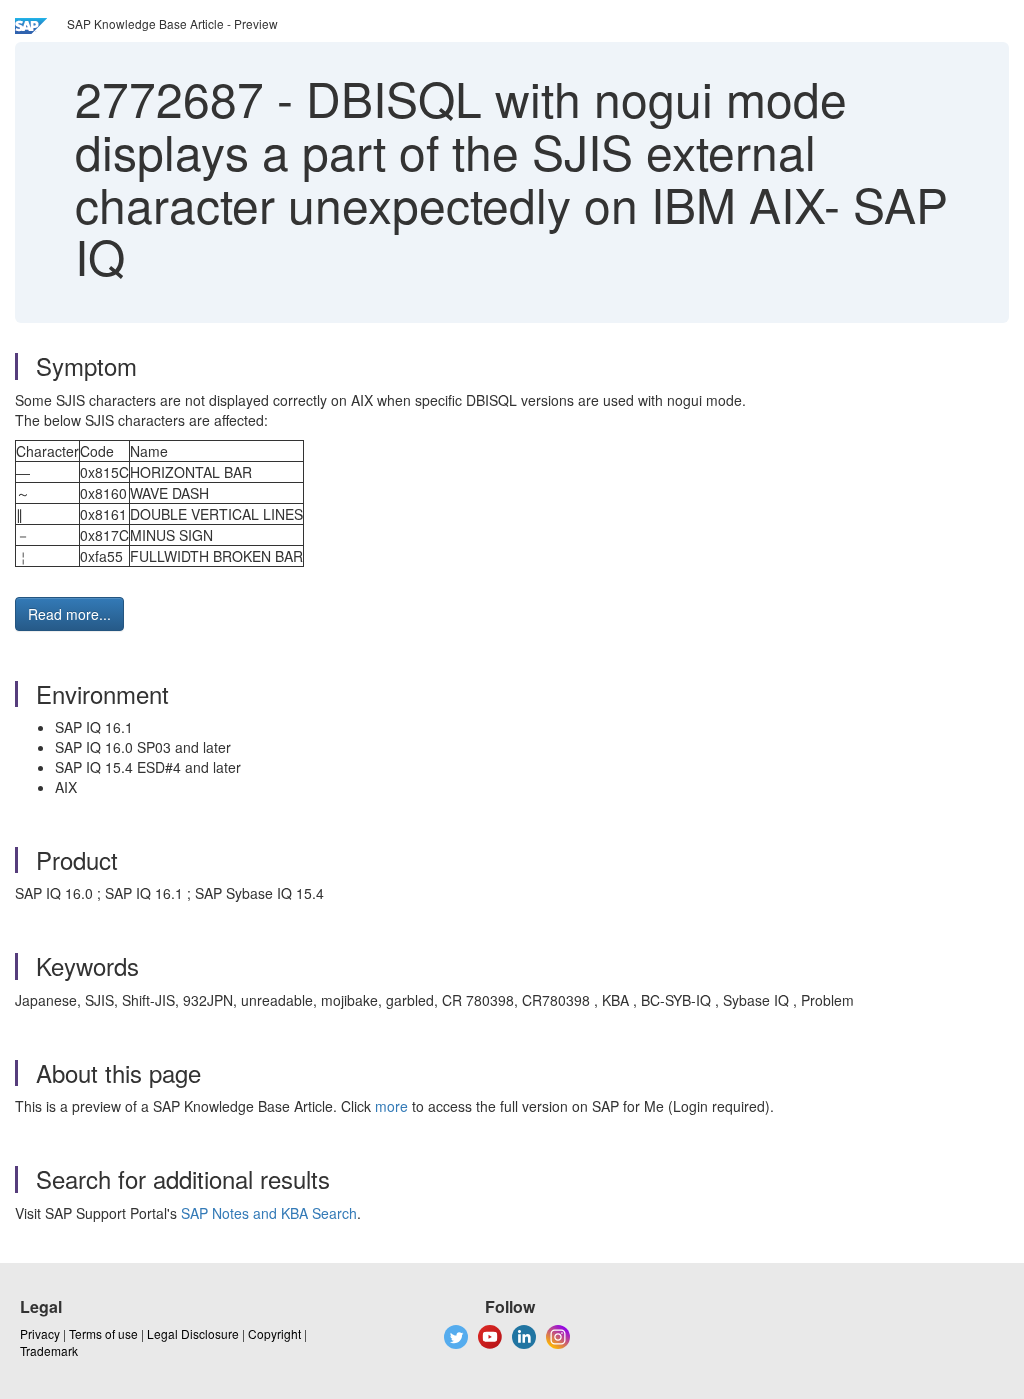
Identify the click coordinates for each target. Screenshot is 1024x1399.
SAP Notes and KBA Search (269, 1213)
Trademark (49, 1350)
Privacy (40, 1333)
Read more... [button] (69, 614)
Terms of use (103, 1333)
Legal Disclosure (193, 1333)
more (391, 1106)
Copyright (274, 1333)
